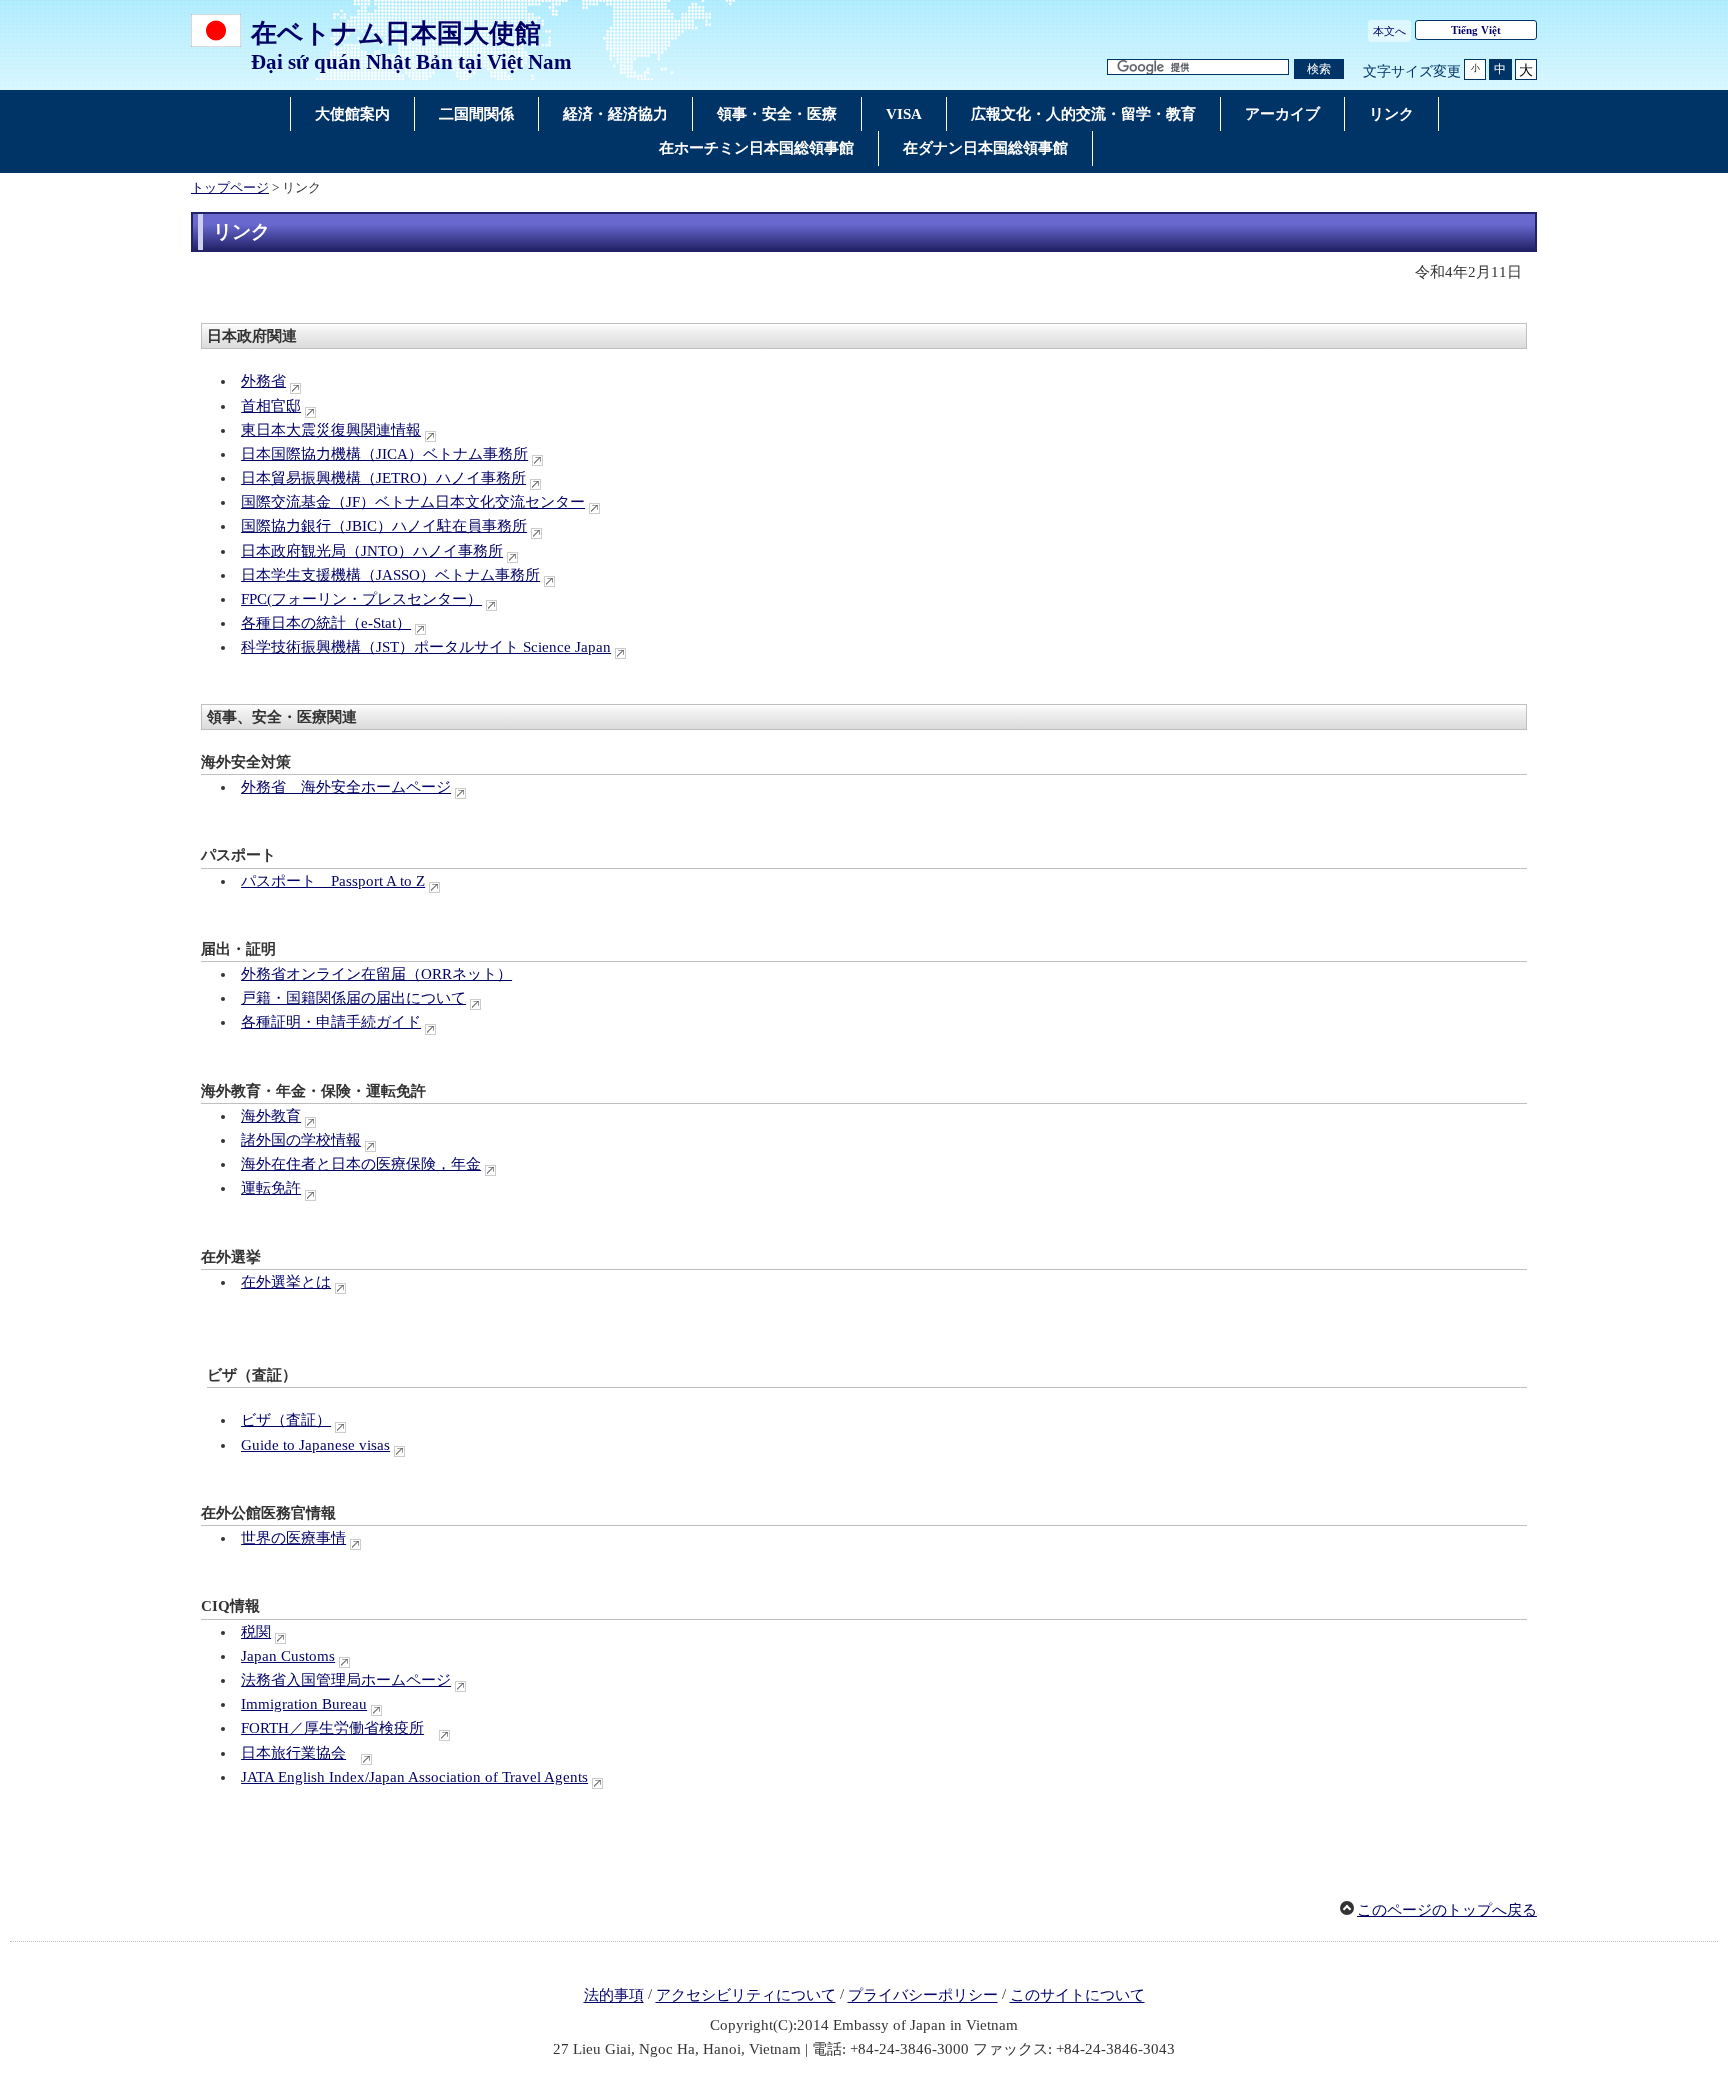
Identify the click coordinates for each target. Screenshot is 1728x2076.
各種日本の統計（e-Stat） (326, 623)
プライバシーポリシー (923, 1996)
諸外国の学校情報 (301, 1140)
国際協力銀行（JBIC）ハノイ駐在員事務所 (384, 526)
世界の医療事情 (293, 1538)
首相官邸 (271, 406)
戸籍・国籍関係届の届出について (353, 998)
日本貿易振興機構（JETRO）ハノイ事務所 (383, 478)
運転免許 (271, 1188)
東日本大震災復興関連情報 (331, 430)
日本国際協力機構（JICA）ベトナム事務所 (384, 454)
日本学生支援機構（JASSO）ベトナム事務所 (390, 575)
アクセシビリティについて (746, 1996)
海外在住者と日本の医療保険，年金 (361, 1164)
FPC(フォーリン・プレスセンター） (361, 599)
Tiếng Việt (1476, 30)
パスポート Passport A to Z (333, 881)
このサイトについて (1077, 1996)
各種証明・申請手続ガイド (331, 1022)
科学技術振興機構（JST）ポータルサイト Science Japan (426, 647)
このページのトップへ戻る (1447, 1910)
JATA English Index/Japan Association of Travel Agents (414, 1777)
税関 (256, 1632)
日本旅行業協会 (293, 1753)
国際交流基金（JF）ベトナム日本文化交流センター (413, 502)
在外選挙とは (286, 1282)
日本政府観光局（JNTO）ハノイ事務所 (372, 551)
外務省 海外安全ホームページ (346, 787)
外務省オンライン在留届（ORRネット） (376, 974)
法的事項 (614, 1996)
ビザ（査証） (286, 1420)
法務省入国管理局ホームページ (346, 1680)
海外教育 (271, 1116)
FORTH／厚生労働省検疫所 (332, 1728)
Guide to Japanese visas (315, 1445)
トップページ (230, 188)
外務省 (263, 381)
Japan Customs (288, 1656)
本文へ (1389, 31)
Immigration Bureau (304, 1704)
